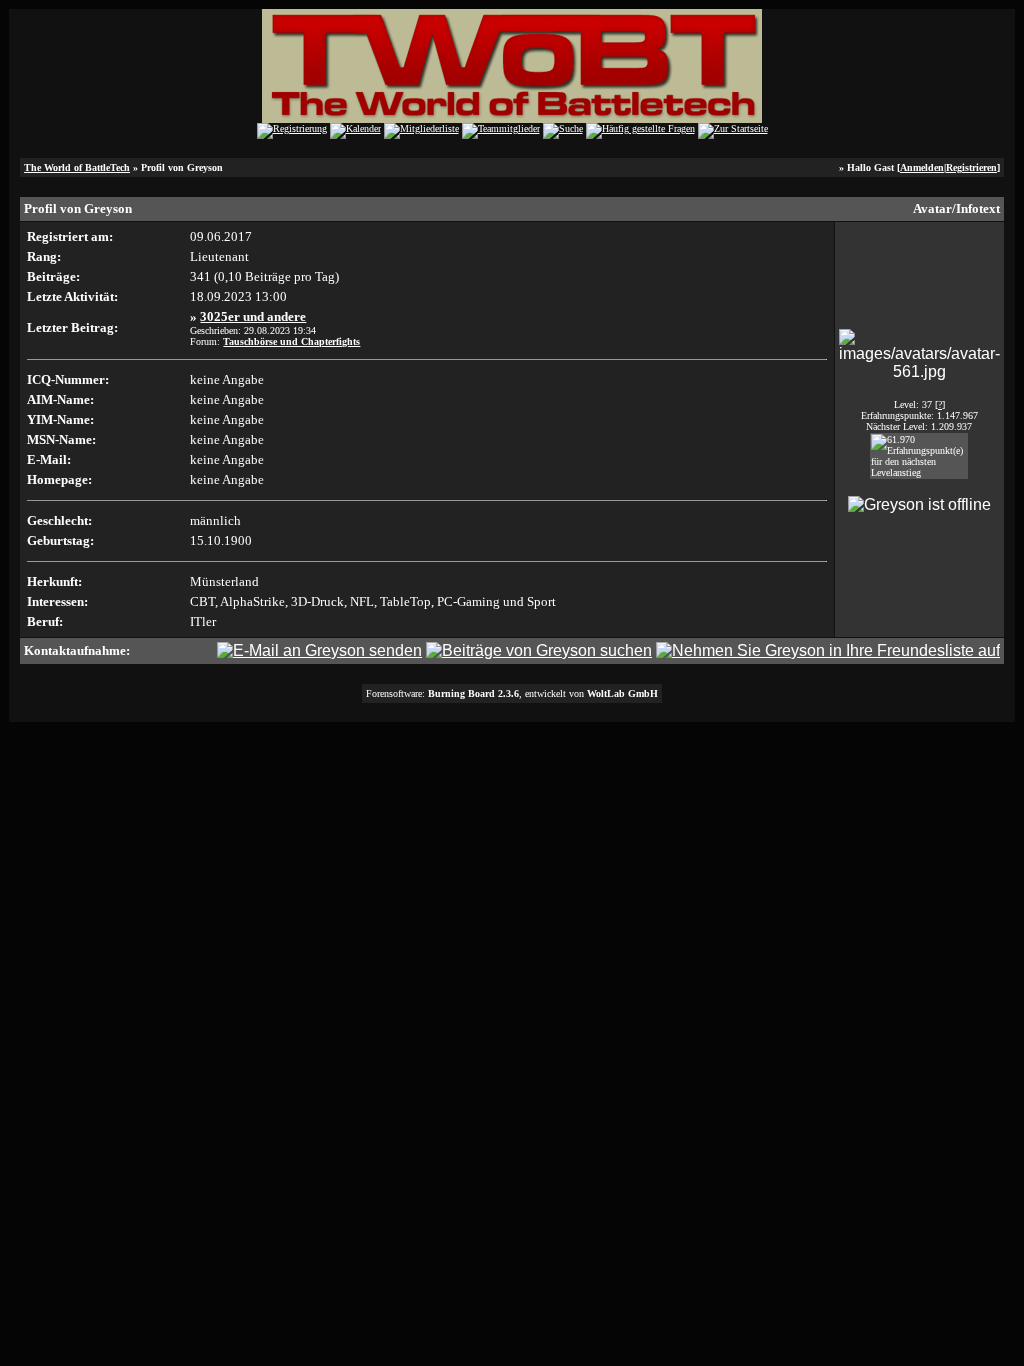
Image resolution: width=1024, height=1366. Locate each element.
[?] (940, 404)
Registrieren (971, 167)
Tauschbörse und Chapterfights (291, 341)
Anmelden (922, 167)
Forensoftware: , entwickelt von (512, 693)
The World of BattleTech (77, 167)
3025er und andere (253, 316)
